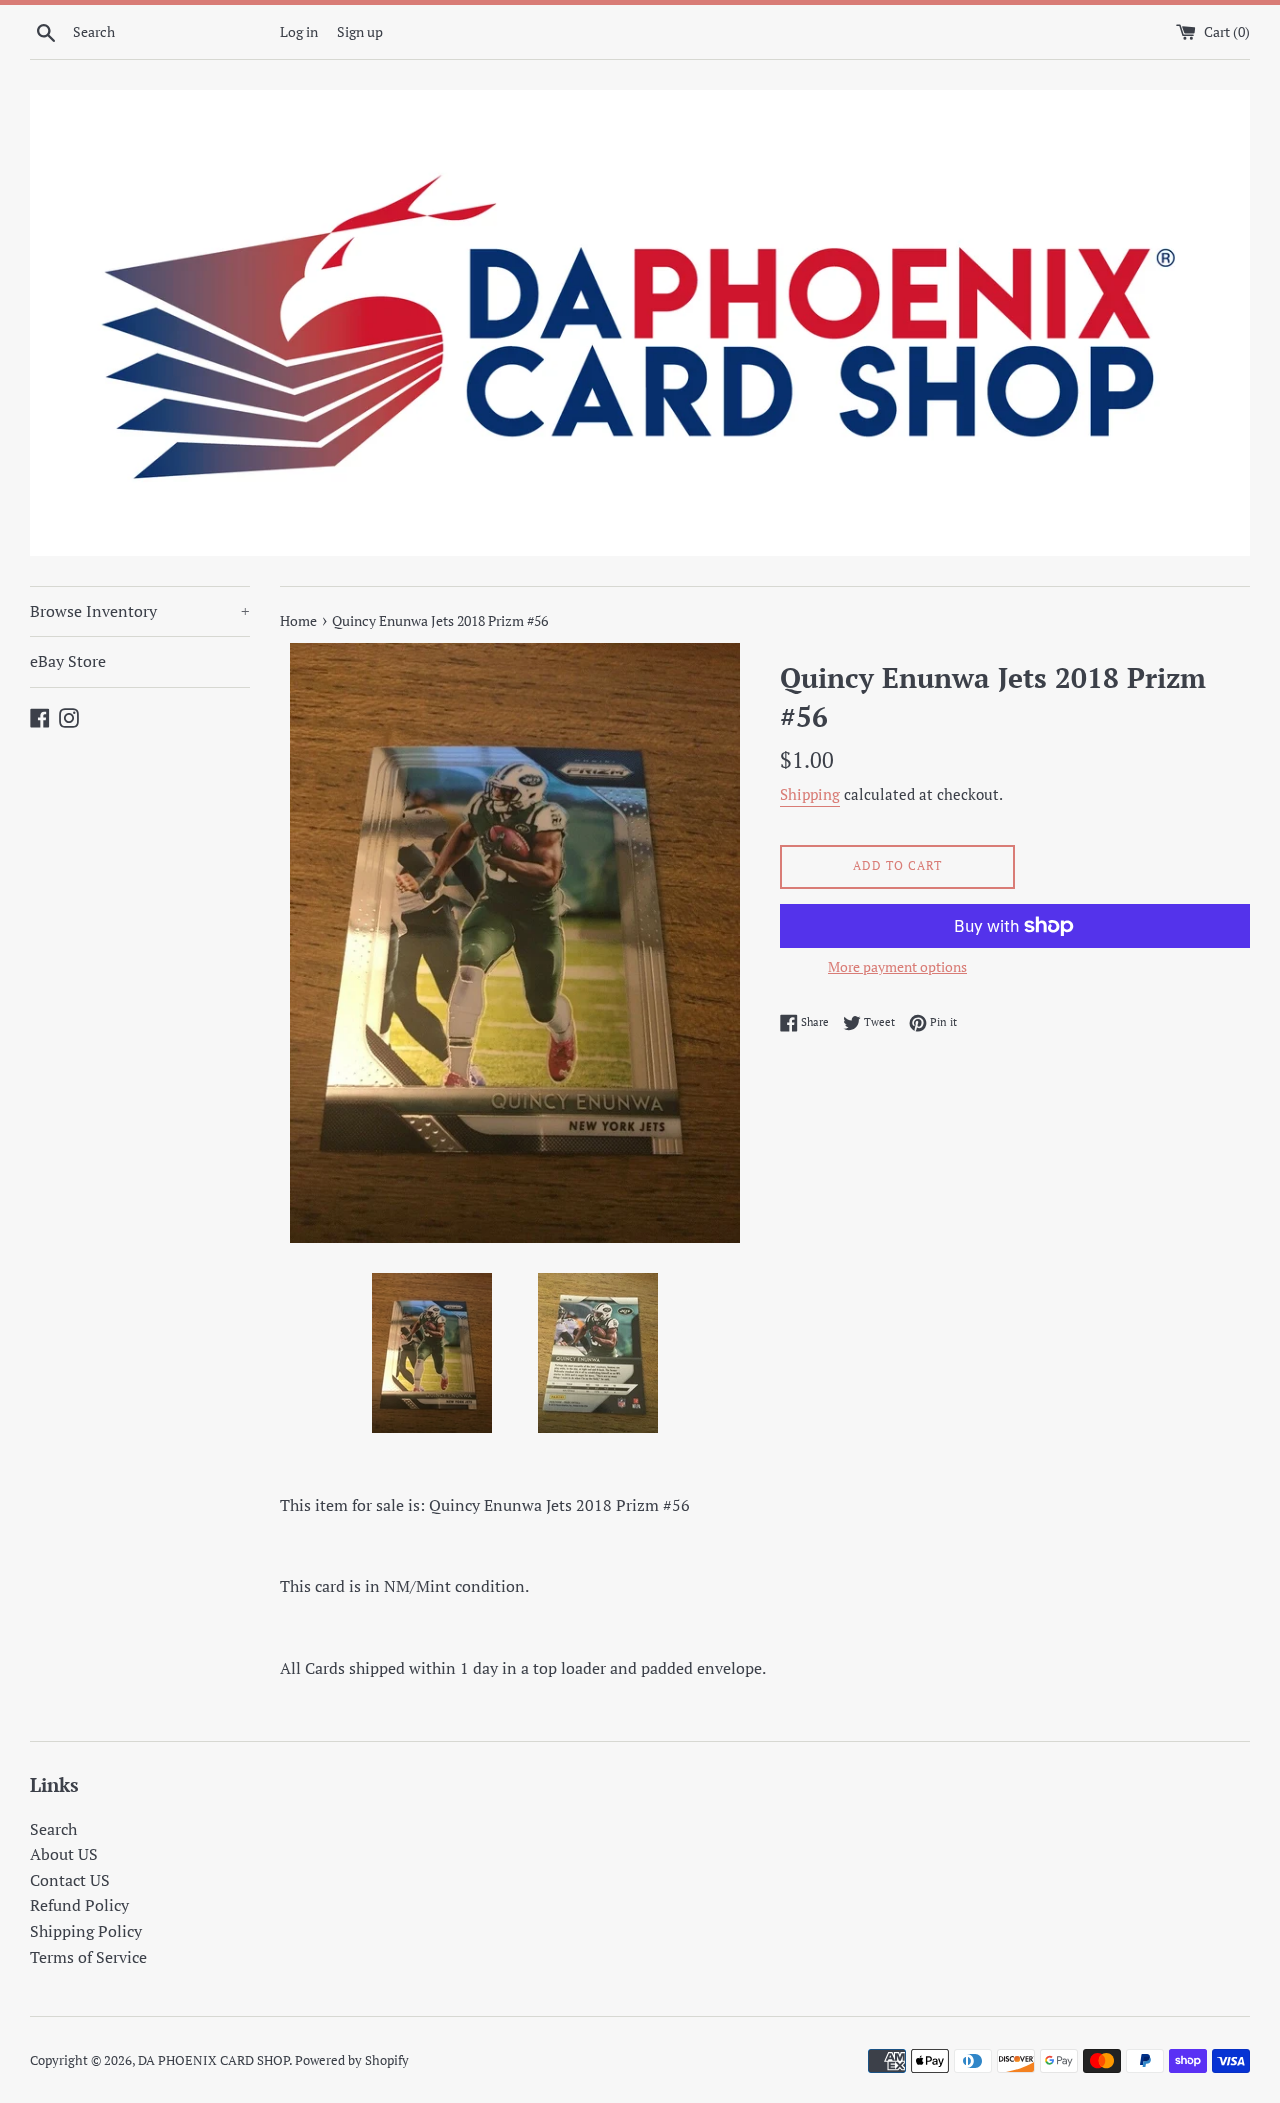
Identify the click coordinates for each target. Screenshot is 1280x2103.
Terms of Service (88, 1957)
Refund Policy (79, 1905)
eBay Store (68, 661)
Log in (299, 31)
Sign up (360, 31)
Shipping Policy (86, 1931)
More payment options (897, 966)
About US (64, 1854)
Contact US (70, 1880)
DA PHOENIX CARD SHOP (213, 2060)
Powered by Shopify (352, 2060)
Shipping (810, 794)
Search (53, 1829)
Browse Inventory (140, 611)
